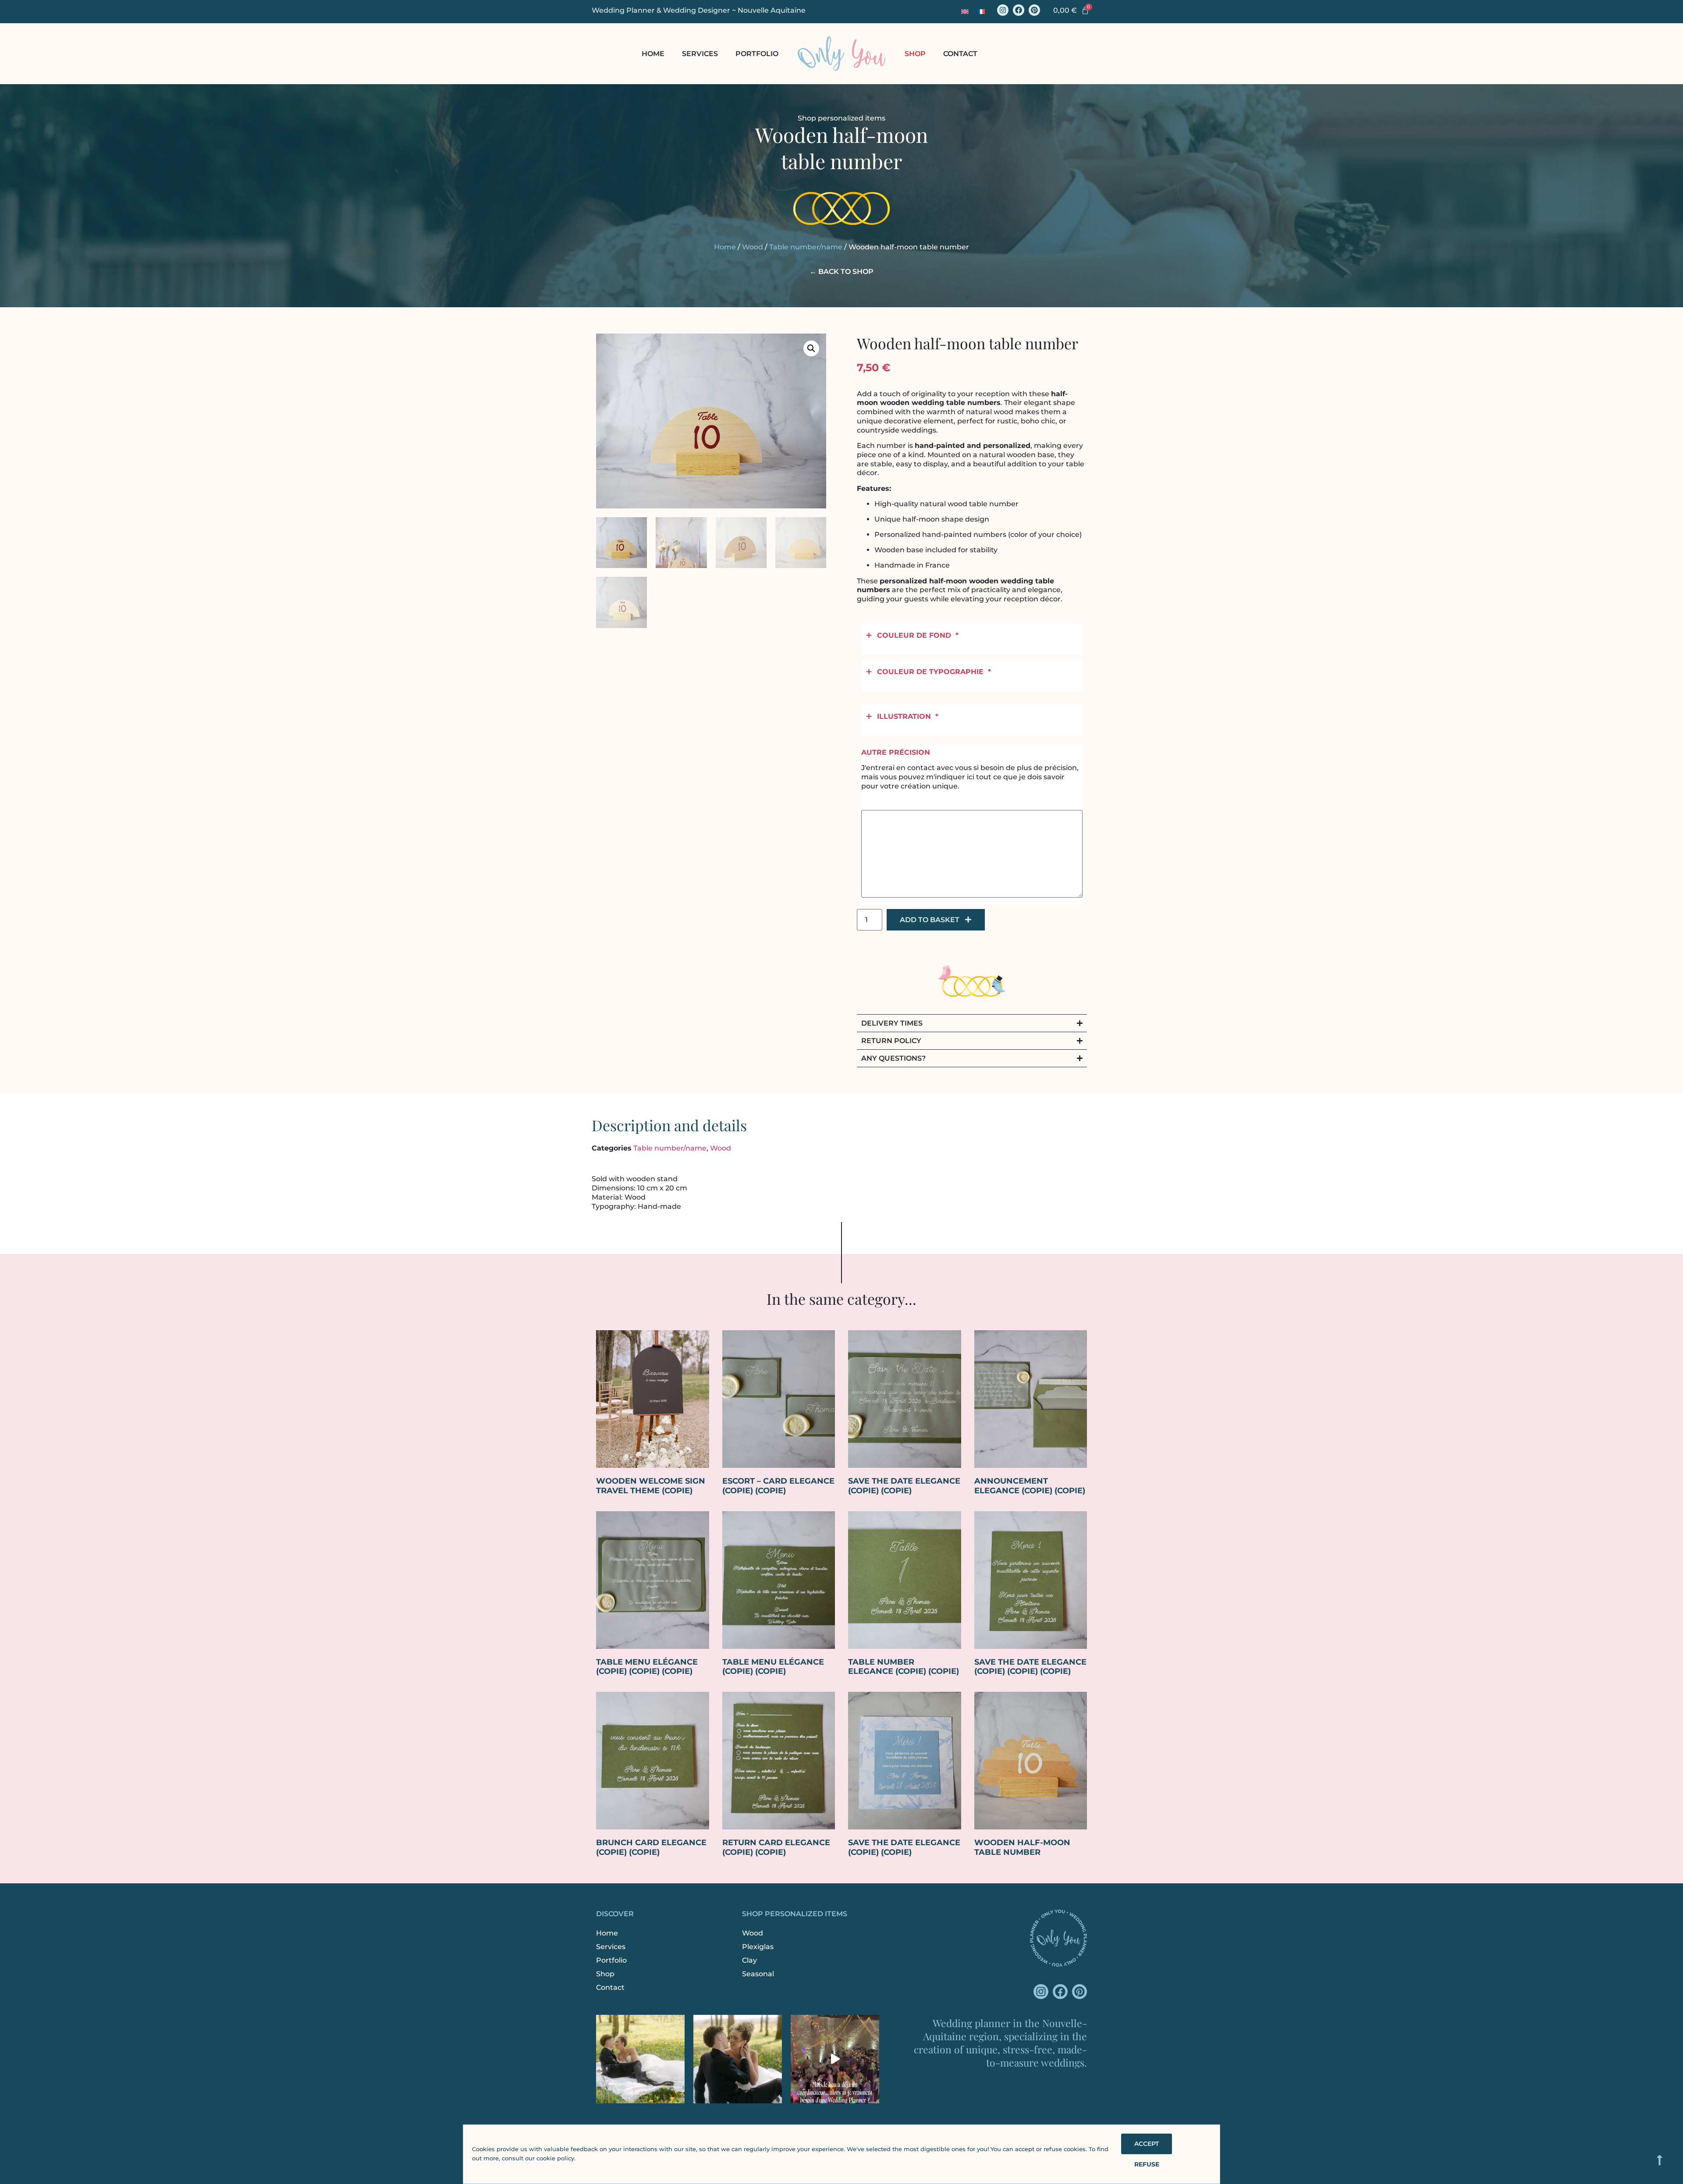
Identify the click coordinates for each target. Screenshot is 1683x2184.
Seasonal (758, 1974)
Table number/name (806, 247)
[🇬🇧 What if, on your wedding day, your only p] (640, 2059)
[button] (811, 348)
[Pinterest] (1034, 10)
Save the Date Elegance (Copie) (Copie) (904, 1486)
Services (700, 54)
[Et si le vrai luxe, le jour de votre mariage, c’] (738, 2059)
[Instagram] (1003, 10)
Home (653, 54)
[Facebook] (1019, 10)
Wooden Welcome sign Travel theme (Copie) (651, 1486)
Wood (753, 247)
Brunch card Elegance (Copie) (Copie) (651, 1847)
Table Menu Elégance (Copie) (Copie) (773, 1667)
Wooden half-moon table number (1022, 1847)
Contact (960, 54)
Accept (1147, 2144)
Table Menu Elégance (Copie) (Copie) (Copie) (647, 1667)
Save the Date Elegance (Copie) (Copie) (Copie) (1030, 1667)
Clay (749, 1960)
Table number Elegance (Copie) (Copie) (904, 1667)
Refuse (1147, 2164)
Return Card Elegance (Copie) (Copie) (776, 1847)
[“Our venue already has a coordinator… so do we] (835, 2059)
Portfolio (757, 54)
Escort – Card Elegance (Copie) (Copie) (778, 1486)
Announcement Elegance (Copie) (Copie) (1030, 1486)
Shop (915, 54)
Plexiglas (758, 1947)
